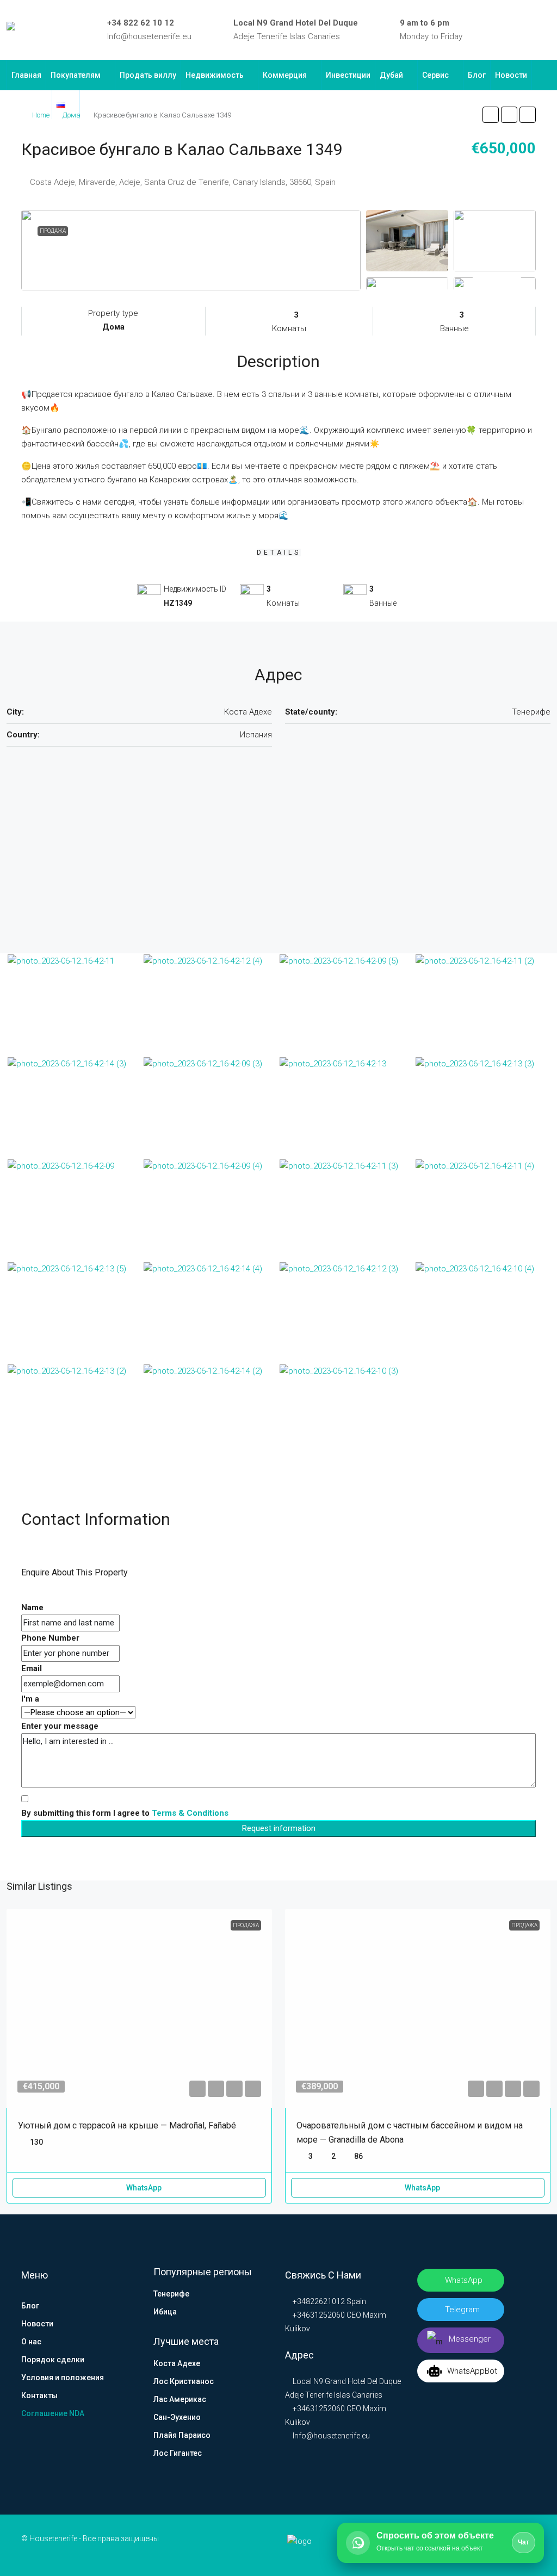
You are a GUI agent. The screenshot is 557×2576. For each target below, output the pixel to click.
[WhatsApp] (546, 30)
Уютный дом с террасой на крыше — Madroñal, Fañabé (127, 2125)
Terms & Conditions (190, 1813)
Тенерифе (171, 2294)
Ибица (165, 2312)
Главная (26, 75)
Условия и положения (63, 2378)
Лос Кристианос (184, 2381)
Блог (477, 75)
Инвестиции (348, 75)
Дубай (391, 75)
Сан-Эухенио (177, 2417)
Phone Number (50, 1638)
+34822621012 (318, 2301)
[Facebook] (483, 30)
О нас (31, 2342)
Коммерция (285, 75)
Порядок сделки (53, 2360)
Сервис (435, 75)
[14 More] (495, 283)
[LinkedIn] (499, 30)
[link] (139, 2008)
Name (32, 1607)
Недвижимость (215, 75)
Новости (511, 75)
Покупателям (76, 75)
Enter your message (60, 1726)
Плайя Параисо (182, 2435)
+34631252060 (318, 2315)
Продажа (53, 231)
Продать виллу (148, 75)
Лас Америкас (180, 2399)
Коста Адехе (177, 2363)
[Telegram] (530, 30)
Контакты (29, 104)
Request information (279, 1828)
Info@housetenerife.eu (149, 36)
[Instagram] (515, 30)
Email (32, 1668)
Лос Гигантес (178, 2453)
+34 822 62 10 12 (141, 23)
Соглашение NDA (53, 2413)
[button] (491, 115)
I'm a (30, 1699)
